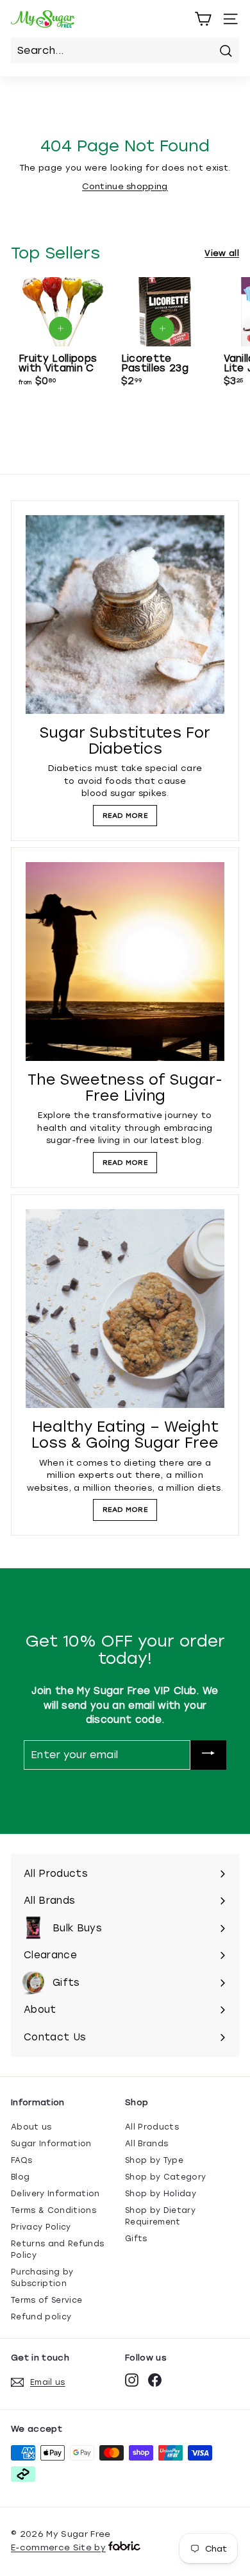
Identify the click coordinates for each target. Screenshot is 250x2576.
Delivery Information (55, 2194)
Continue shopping (125, 186)
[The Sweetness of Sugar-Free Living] (125, 962)
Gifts (136, 2239)
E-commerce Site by (58, 2547)
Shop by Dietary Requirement (160, 2216)
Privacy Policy (41, 2227)
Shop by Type (154, 2160)
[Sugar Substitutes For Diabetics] (125, 614)
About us (31, 2127)
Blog (20, 2177)
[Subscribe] (208, 1755)
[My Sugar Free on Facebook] (155, 2380)
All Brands (146, 2144)
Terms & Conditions (54, 2210)
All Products (152, 2127)
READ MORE (125, 816)
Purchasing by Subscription (42, 2278)
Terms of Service (46, 2300)
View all (222, 253)
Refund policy (41, 2317)
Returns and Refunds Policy (57, 2250)
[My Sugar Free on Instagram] (132, 2380)
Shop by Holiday (161, 2194)
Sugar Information (51, 2144)
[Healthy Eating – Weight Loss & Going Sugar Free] (125, 1309)
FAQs (21, 2160)
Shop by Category (165, 2177)
